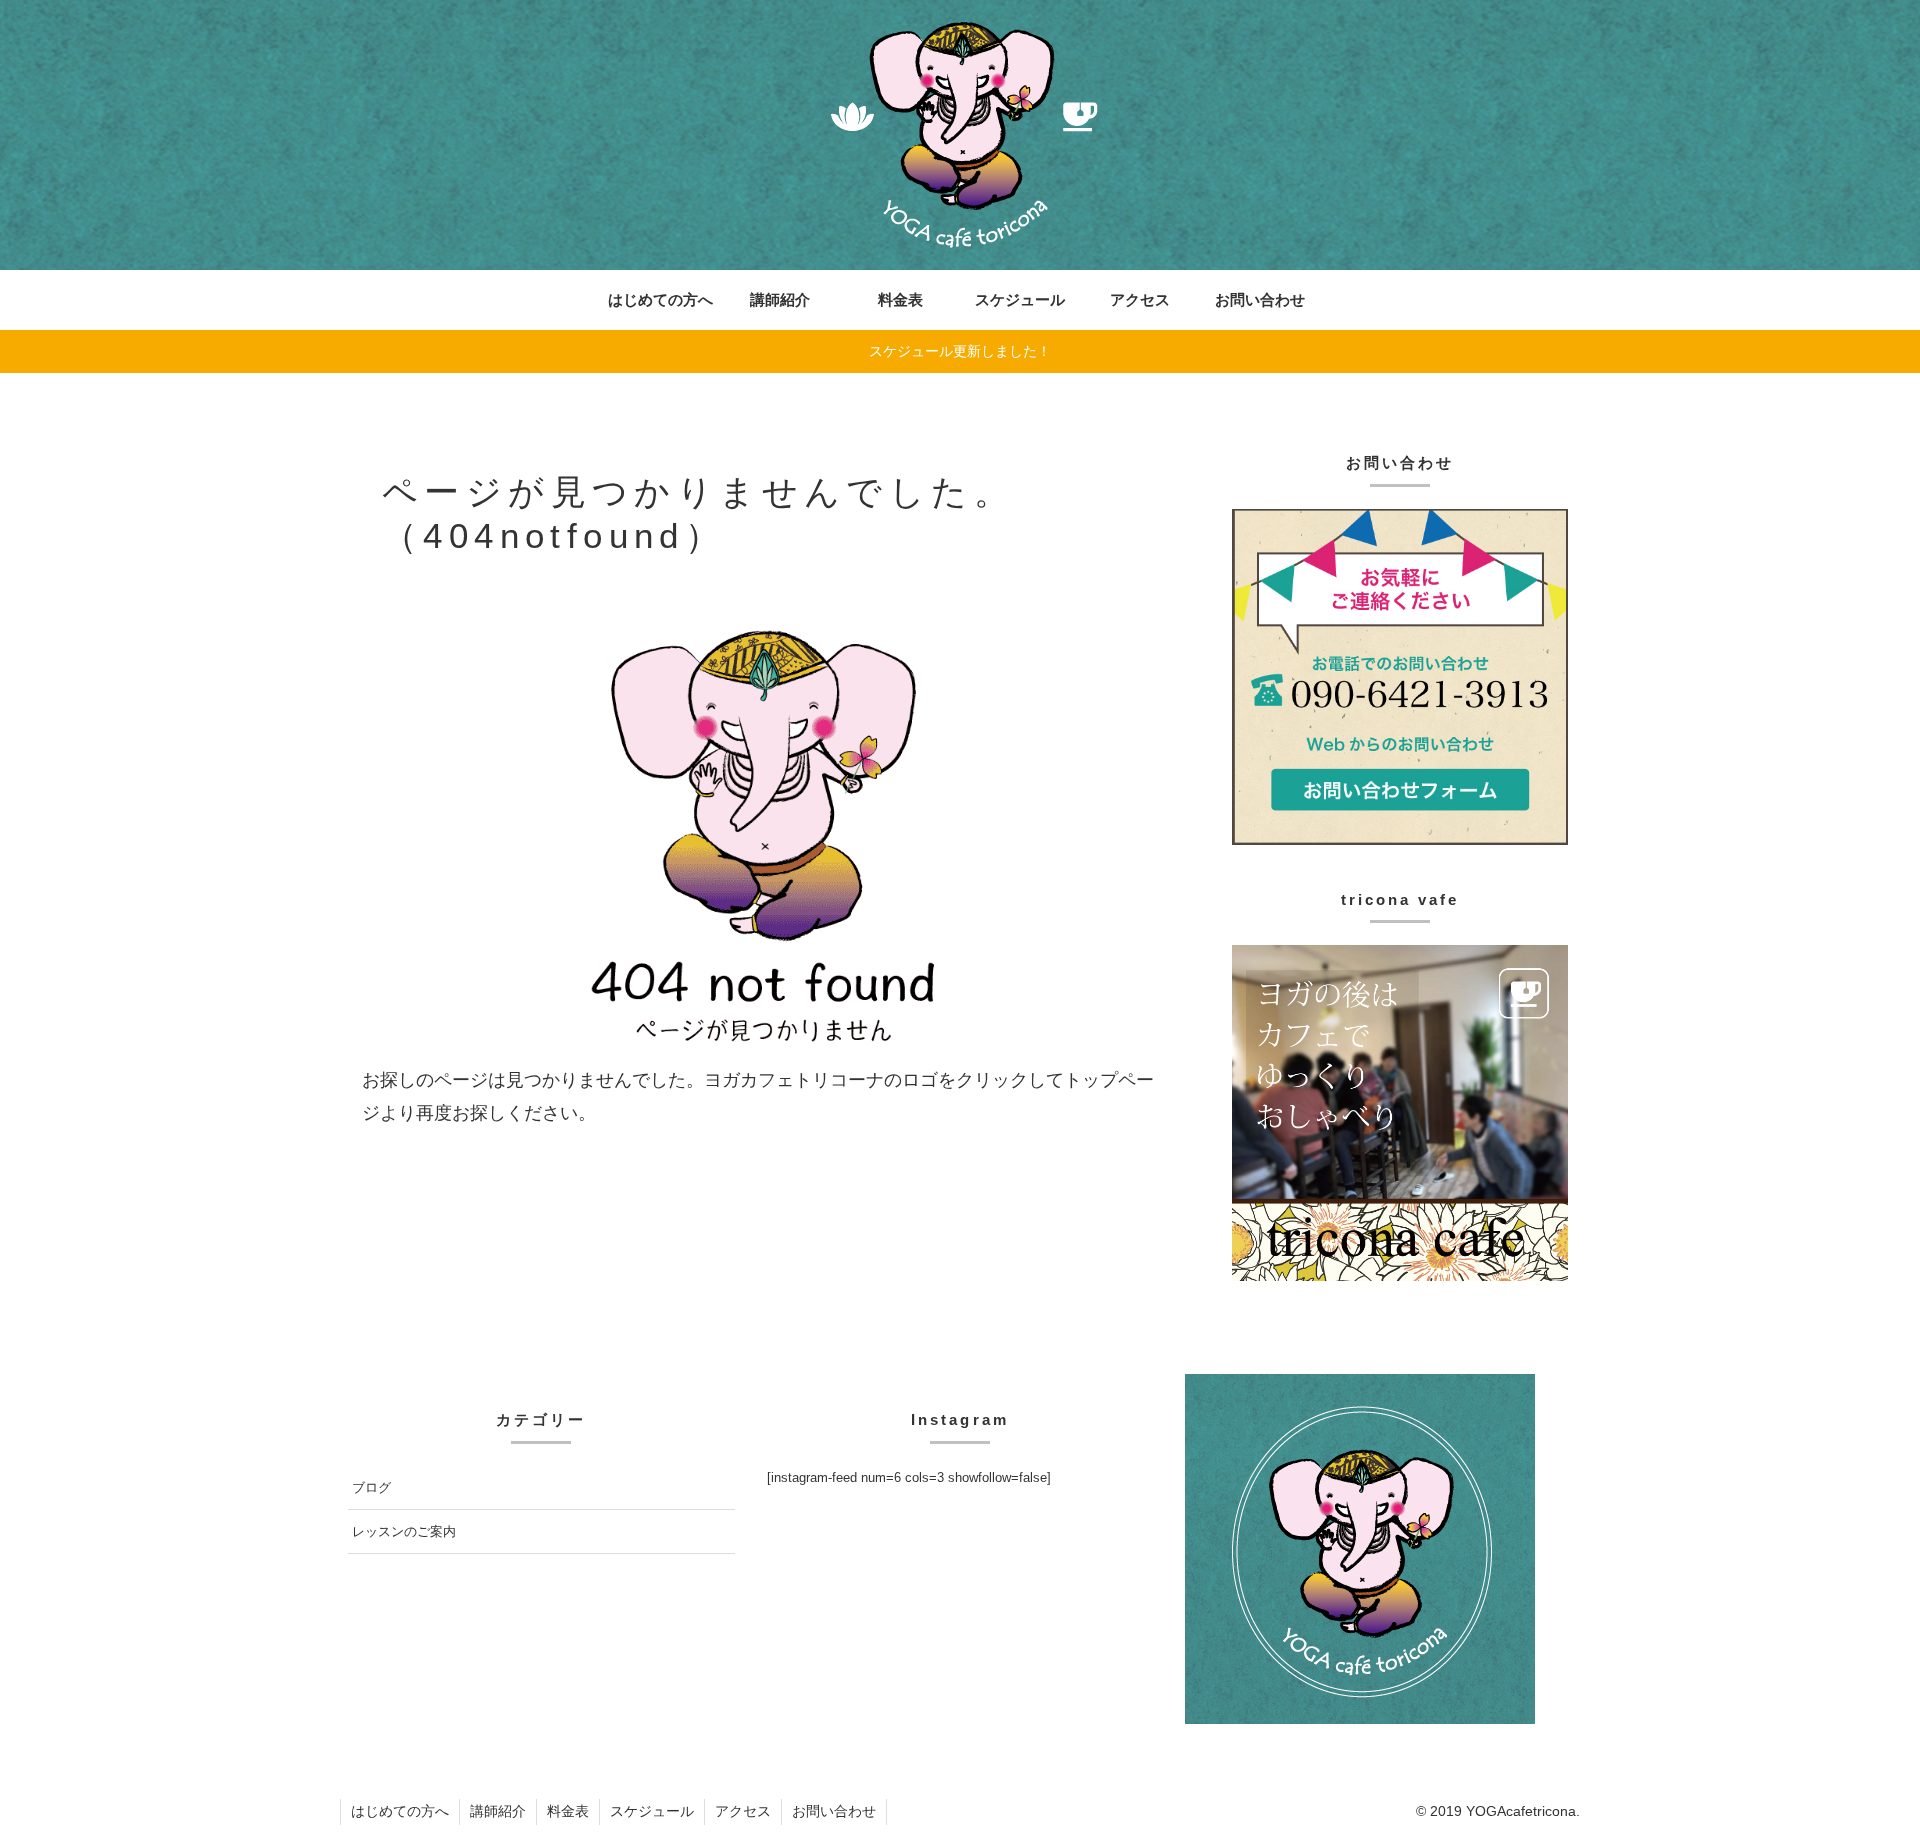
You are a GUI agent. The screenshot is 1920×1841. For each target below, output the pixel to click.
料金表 (568, 1811)
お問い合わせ (834, 1811)
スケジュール (652, 1811)
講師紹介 (498, 1811)
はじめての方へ (400, 1811)
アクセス (743, 1811)
